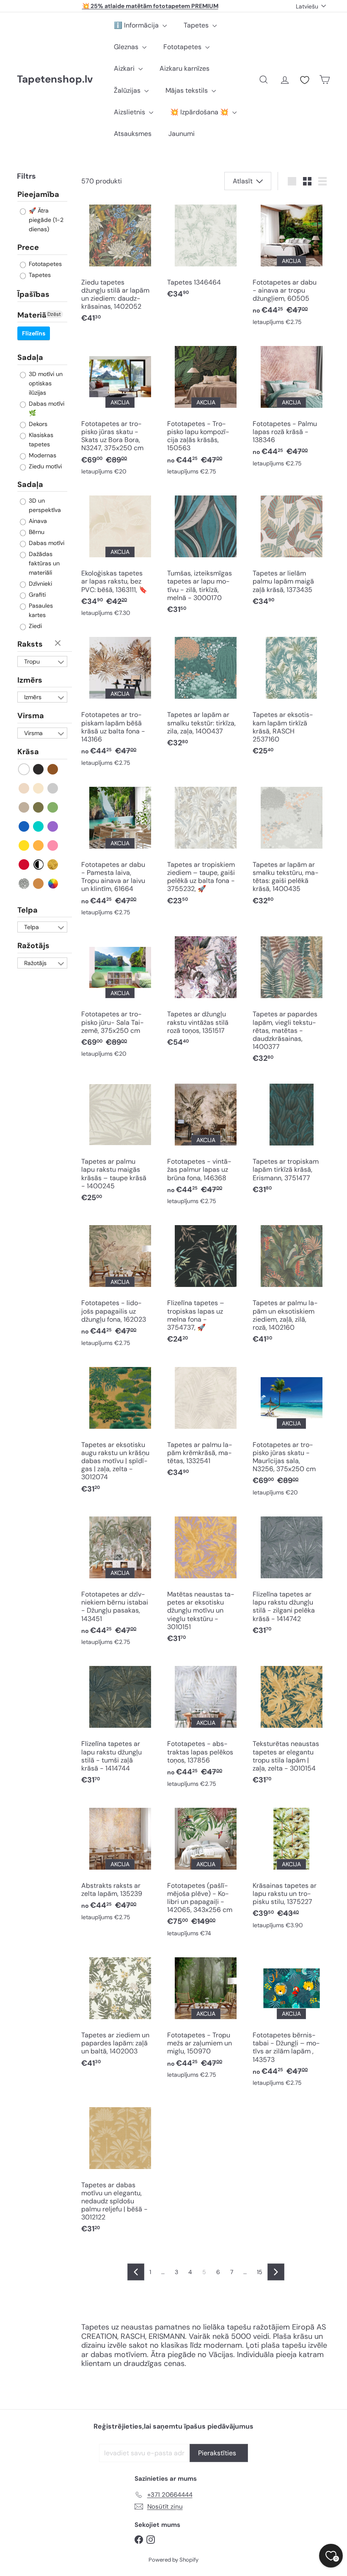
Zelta (53, 865)
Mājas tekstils (187, 90)
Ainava (37, 521)
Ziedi (34, 626)
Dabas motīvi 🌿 (46, 408)
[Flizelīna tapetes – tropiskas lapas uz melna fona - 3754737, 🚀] (206, 1285)
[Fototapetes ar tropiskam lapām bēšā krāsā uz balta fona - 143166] (120, 702)
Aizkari (125, 68)
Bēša (24, 788)
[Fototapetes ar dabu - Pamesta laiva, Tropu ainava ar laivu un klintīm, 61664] (120, 852)
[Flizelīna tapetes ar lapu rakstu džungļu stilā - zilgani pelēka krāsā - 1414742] (291, 1576)
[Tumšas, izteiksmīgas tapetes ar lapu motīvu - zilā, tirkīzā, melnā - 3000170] (206, 555)
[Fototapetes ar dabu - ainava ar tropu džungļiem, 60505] (291, 265)
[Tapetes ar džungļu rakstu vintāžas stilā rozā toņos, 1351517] (206, 992)
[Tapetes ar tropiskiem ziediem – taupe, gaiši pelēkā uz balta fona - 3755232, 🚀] (206, 847)
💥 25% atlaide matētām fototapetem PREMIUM (150, 6)
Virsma (31, 716)
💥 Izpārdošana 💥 (200, 112)
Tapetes (197, 25)
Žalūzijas (128, 90)
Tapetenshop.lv (55, 79)
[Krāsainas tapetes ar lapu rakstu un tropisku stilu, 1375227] (291, 1868)
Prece (28, 247)
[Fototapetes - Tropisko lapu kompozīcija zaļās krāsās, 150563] (206, 411)
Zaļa (53, 807)
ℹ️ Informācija (137, 25)
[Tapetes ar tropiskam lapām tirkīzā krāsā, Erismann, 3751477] (291, 1139)
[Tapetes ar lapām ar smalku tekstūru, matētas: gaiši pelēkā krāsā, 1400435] (291, 847)
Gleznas (127, 47)
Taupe (24, 807)
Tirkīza (39, 826)
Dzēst (54, 314)
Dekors (37, 424)
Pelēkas (53, 788)
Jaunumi (182, 134)
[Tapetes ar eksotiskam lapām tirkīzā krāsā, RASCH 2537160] (291, 697)
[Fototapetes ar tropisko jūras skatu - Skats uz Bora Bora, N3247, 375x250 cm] (120, 411)
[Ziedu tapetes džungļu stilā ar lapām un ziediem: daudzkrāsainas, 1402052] (120, 264)
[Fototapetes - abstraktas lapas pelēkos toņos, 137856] (206, 1727)
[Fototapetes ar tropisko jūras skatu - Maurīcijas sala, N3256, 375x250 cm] (291, 1432)
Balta (24, 769)
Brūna (53, 769)
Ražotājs (33, 946)
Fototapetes (183, 47)
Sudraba (24, 884)
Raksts (30, 644)
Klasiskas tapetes (40, 440)
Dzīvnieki (40, 584)
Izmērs (30, 680)
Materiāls (35, 315)
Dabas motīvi (46, 543)
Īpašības (33, 294)
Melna (39, 769)
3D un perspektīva (44, 505)
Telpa (28, 910)
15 (260, 2272)
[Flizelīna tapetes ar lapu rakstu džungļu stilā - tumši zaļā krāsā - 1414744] (120, 1726)
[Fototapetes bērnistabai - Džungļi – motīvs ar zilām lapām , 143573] (291, 2022)
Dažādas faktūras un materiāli (43, 563)
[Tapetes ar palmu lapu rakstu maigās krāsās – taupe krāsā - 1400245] (120, 1144)
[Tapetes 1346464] (206, 252)
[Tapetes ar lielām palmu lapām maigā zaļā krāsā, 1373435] (291, 551)
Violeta (53, 826)
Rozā (53, 845)
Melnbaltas (39, 865)
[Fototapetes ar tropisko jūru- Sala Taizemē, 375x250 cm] (120, 997)
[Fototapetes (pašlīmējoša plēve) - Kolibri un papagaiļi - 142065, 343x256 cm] (206, 1872)
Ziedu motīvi (44, 466)
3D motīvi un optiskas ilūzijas (45, 383)
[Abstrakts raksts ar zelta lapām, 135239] (120, 1864)
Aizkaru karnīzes (185, 68)
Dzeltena (24, 845)
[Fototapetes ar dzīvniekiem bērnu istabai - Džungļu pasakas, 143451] (120, 1581)
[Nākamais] (276, 2272)
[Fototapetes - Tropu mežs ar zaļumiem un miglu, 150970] (206, 2018)
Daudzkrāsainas (53, 884)
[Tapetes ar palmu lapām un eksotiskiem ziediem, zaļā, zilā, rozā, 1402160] (291, 1285)
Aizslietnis (130, 112)
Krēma (39, 788)
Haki (39, 807)
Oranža (39, 845)
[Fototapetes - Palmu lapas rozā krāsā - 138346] (291, 407)
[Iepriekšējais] (136, 2272)
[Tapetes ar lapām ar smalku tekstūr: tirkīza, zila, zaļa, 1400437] (206, 693)
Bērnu (36, 532)
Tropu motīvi (32, 662)
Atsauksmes (133, 134)
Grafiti (36, 595)
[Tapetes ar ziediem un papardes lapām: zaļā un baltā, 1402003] (120, 2013)
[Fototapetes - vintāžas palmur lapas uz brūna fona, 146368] (206, 1145)
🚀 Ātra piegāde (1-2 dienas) (45, 220)
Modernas (42, 455)
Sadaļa (30, 357)
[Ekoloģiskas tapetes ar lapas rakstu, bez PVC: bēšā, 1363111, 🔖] (120, 556)
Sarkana (24, 865)
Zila (24, 826)
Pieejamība (38, 195)
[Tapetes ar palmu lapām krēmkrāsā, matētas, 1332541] (206, 1422)
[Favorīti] (305, 80)
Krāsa (28, 752)
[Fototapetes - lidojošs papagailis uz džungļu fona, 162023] (120, 1286)
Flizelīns (34, 333)
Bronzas (39, 884)
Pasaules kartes (40, 610)
